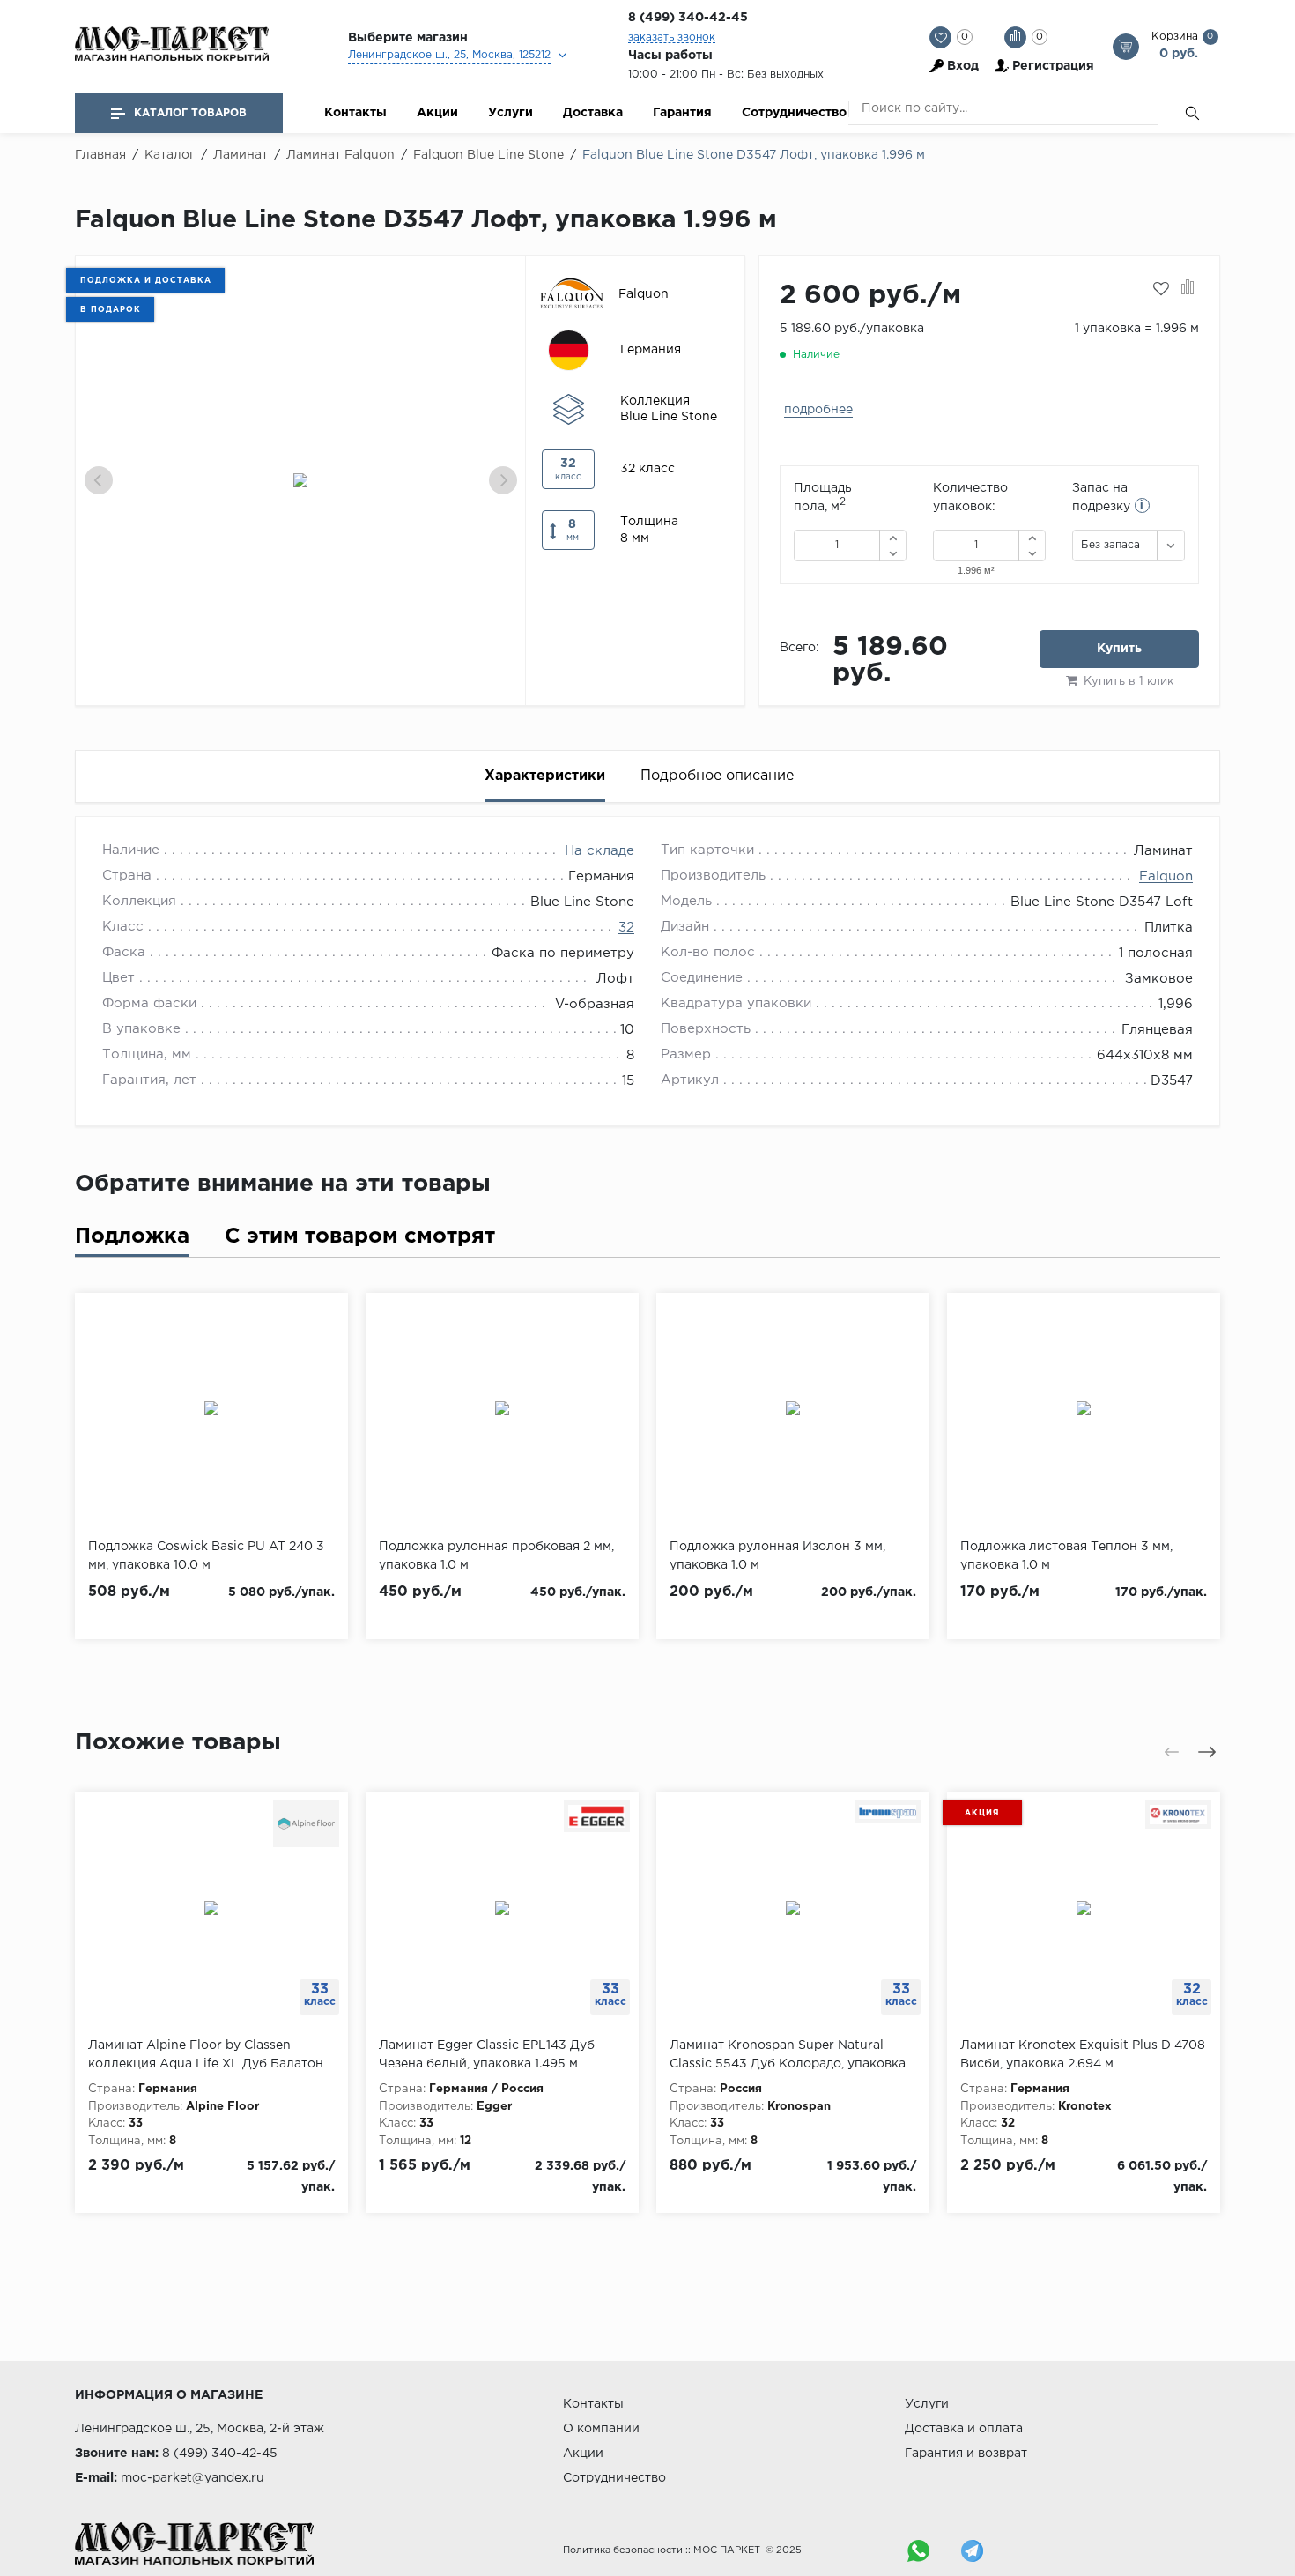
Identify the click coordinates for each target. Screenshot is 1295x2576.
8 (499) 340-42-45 (688, 18)
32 (626, 928)
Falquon (1166, 876)
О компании (601, 2429)
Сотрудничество (794, 113)
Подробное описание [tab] (717, 776)
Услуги (511, 113)
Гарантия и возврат (966, 2454)
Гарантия (682, 113)
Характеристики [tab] (545, 776)
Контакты (355, 113)
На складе (599, 851)
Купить (1119, 649)
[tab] (132, 1240)
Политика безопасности (623, 2550)
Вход (963, 66)
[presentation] (99, 480)
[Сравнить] (1188, 289)
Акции (437, 113)
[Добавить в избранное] (1161, 289)
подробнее (818, 410)
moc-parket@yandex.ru (192, 2478)
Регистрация (1053, 66)
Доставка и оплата (964, 2429)
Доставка (593, 113)
